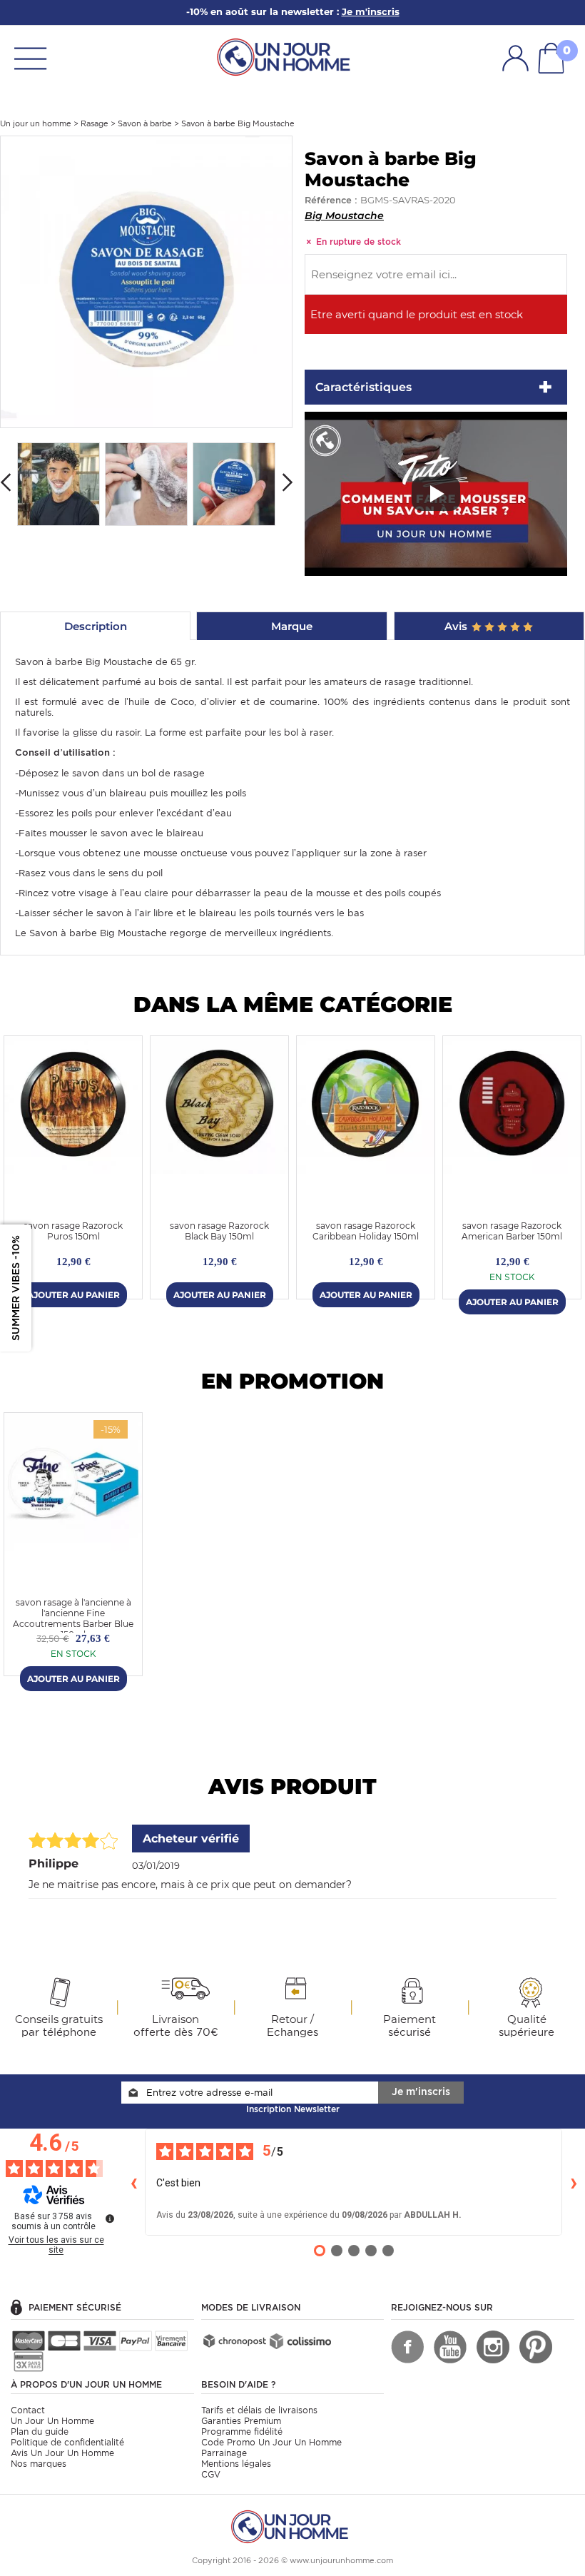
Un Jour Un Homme (52, 2421)
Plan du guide (40, 2432)
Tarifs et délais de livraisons (259, 2410)
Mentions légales (236, 2464)
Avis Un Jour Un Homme (62, 2453)
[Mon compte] (515, 58)
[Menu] (30, 57)
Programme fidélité (242, 2432)
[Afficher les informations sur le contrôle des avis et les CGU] (110, 2218)
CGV (211, 2474)
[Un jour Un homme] (287, 56)
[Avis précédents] (133, 2182)
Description (96, 626)
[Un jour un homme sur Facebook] (407, 2347)
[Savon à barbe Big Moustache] (146, 281)
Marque (292, 626)
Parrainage (224, 2453)
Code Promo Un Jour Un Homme (271, 2442)
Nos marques (39, 2464)
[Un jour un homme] (292, 2526)
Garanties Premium (241, 2421)
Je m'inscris (421, 2091)
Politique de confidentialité (67, 2442)
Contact (28, 2410)
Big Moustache (344, 215)
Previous (6, 482)
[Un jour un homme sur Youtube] (450, 2347)
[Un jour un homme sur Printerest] (536, 2347)
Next (288, 482)
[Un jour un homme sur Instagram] (493, 2347)
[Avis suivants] (574, 2182)
